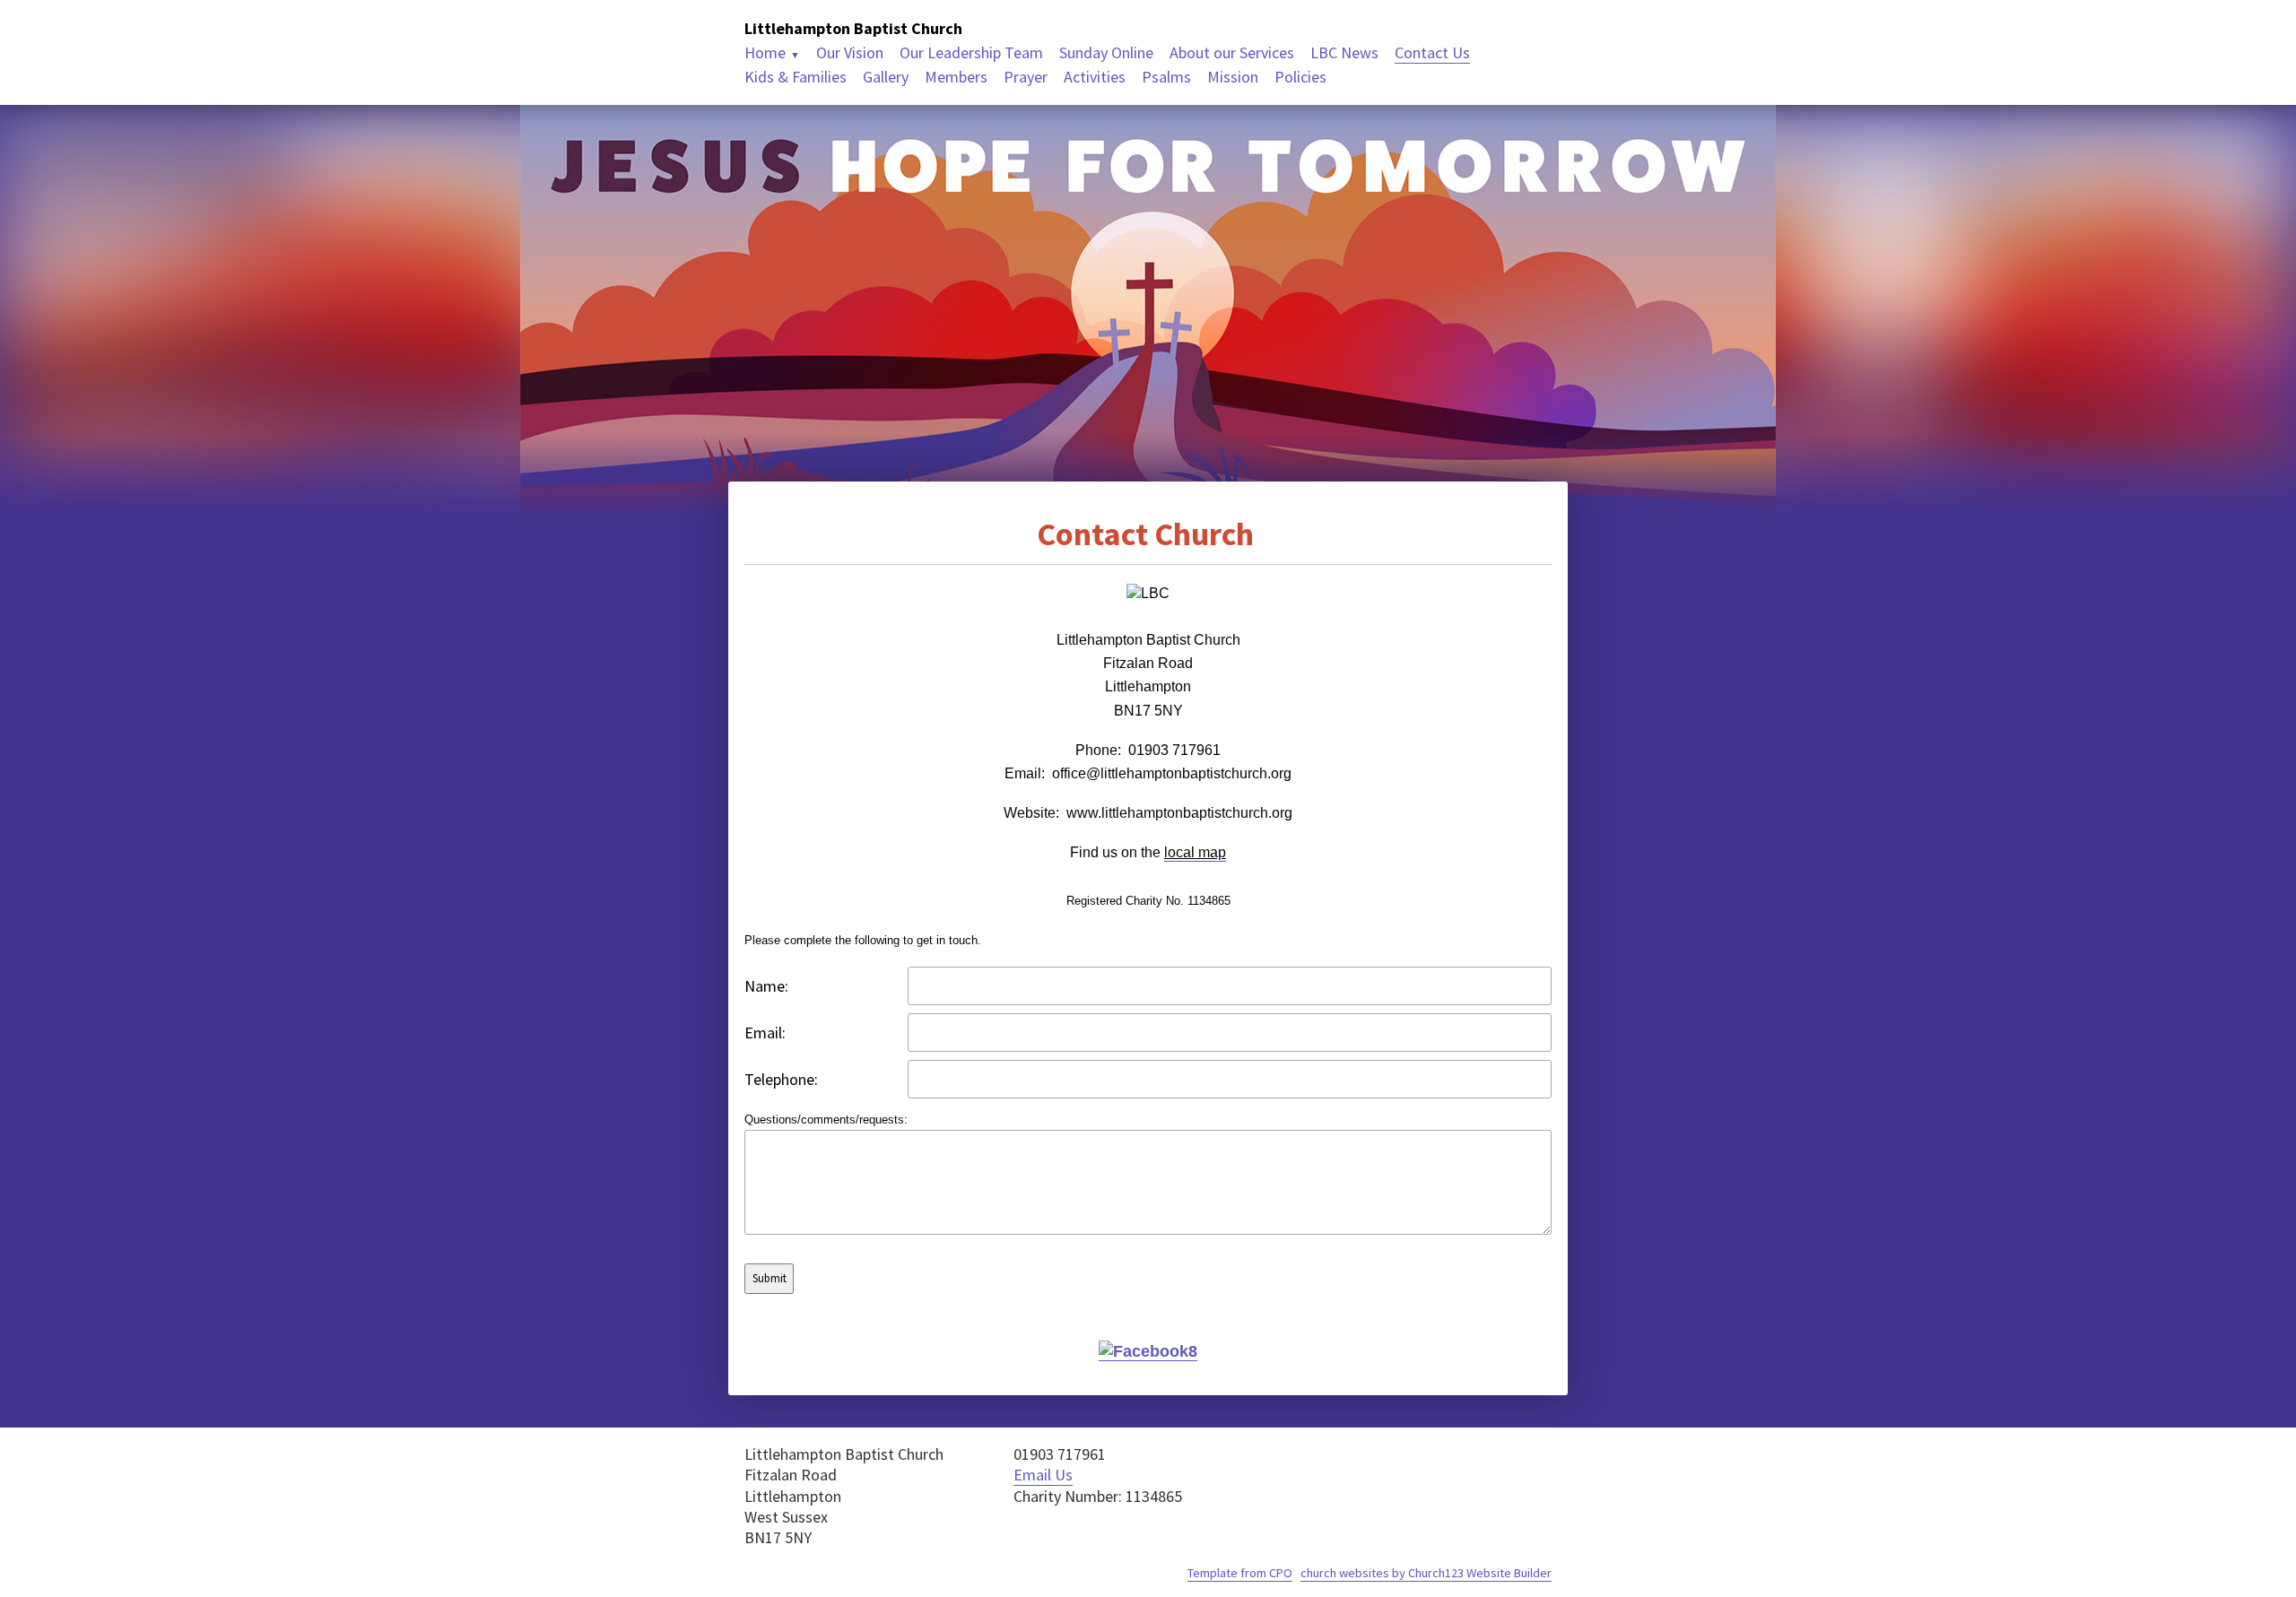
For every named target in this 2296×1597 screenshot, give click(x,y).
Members (956, 77)
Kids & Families (796, 77)
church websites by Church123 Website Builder (1426, 1573)
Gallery (886, 77)
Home (765, 52)
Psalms (1166, 77)
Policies (1300, 77)
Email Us (1043, 1475)
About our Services (1232, 52)
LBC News (1344, 52)
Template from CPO (1240, 1573)
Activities (1095, 77)
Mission (1233, 77)
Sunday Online (1106, 52)
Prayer (1026, 77)
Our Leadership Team (971, 52)
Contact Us (1432, 52)
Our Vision (850, 52)
